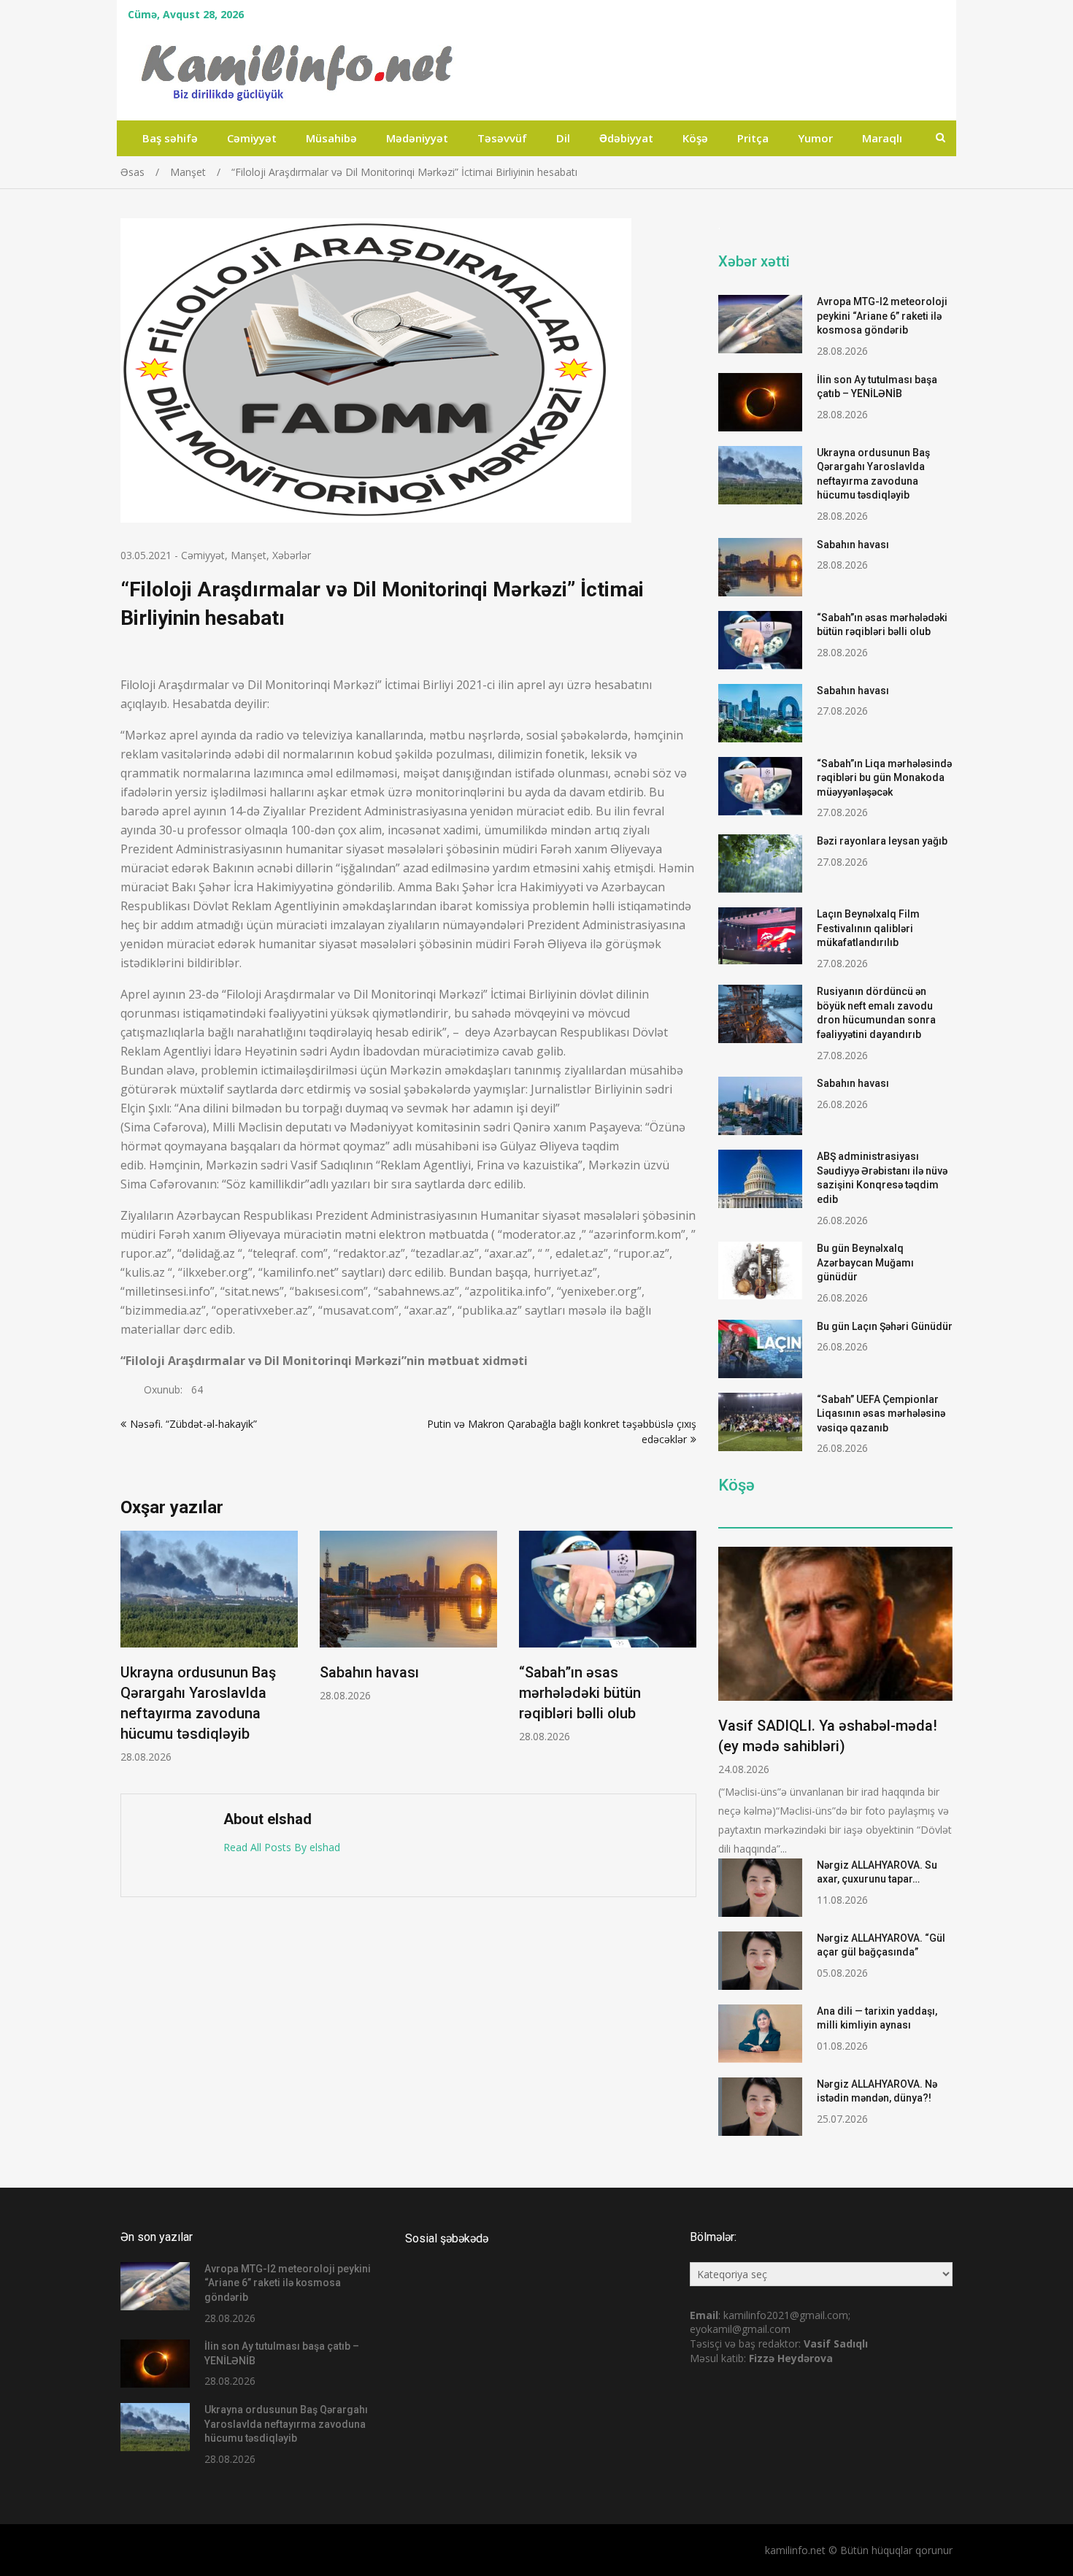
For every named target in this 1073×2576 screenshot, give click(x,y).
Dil (563, 138)
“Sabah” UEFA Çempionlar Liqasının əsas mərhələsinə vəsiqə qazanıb (881, 1414)
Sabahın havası (369, 1672)
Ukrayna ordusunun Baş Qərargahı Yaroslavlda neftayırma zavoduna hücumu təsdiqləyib (286, 2424)
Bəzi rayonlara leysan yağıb (882, 841)
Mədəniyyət (417, 138)
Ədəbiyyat (626, 138)
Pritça (753, 138)
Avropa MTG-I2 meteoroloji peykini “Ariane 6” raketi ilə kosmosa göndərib (882, 316)
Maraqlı (882, 138)
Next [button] (687, 1655)
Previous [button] (130, 1655)
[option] (209, 1647)
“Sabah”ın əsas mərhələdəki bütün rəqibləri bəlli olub (580, 1693)
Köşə (695, 138)
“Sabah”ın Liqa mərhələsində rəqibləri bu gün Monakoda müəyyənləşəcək (884, 778)
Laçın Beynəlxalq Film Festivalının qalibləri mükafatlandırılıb (868, 928)
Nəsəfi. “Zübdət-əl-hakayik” (193, 1424)
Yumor (815, 138)
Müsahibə (331, 138)
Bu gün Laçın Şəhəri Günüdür (885, 1326)
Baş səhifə (170, 138)
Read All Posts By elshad (282, 1847)
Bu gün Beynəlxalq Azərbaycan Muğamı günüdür (865, 1262)
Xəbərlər (292, 555)
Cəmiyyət (252, 138)
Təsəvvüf (502, 138)
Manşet (249, 555)
